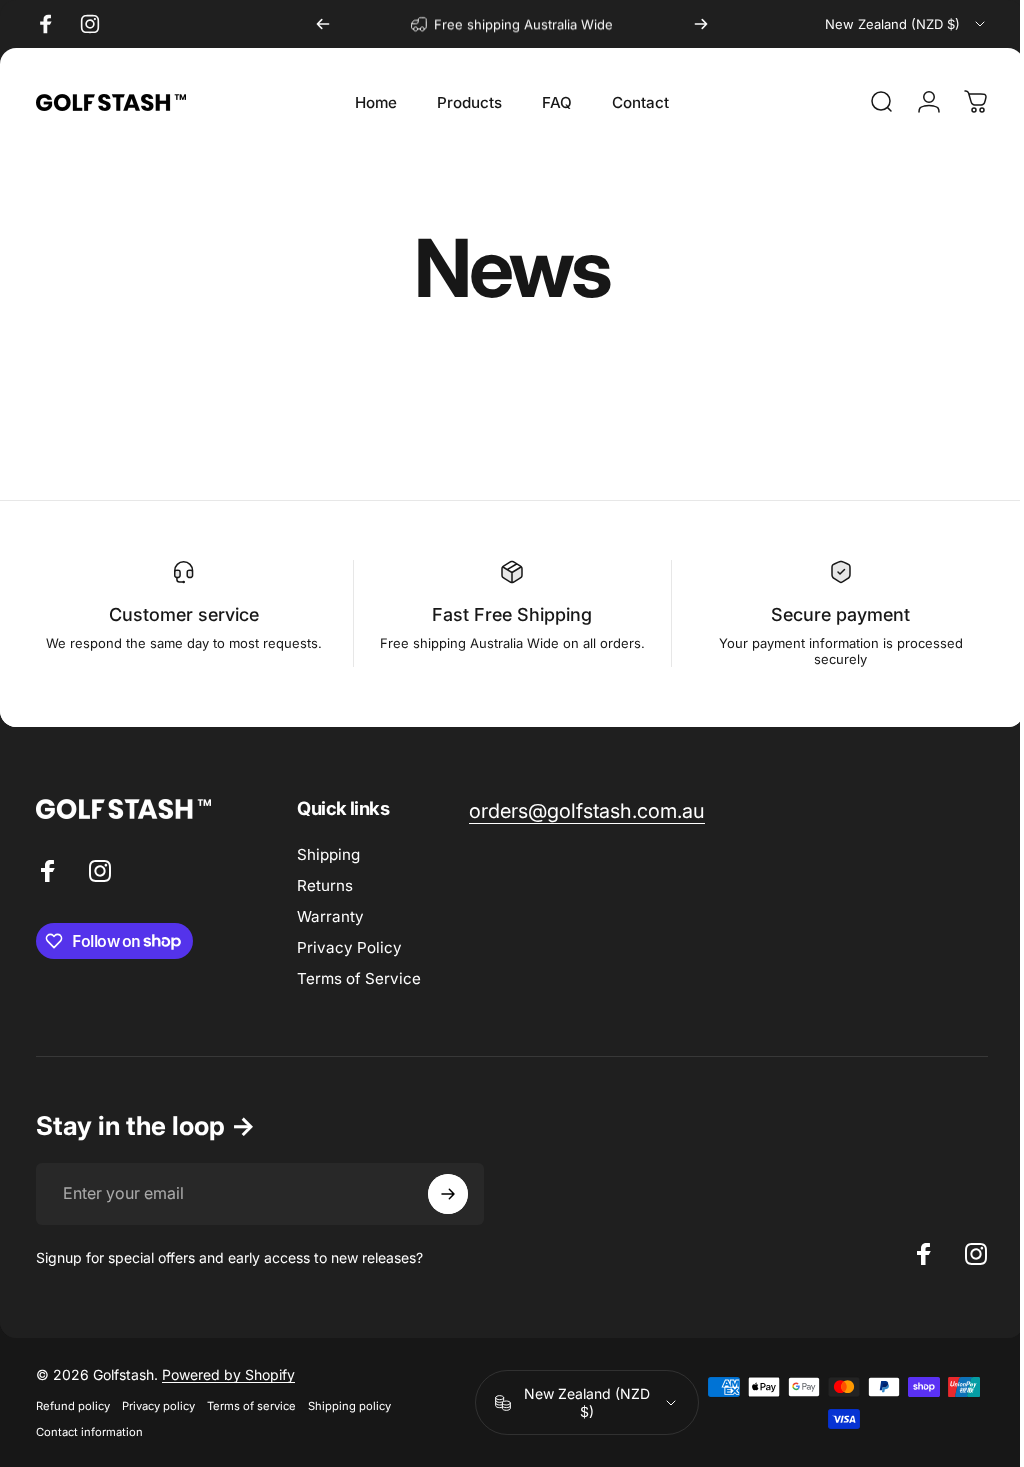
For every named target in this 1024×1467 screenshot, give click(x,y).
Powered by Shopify (228, 1374)
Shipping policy (349, 1406)
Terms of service (251, 1406)
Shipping (328, 854)
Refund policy (73, 1406)
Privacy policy (158, 1406)
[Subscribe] (448, 1194)
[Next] (701, 24)
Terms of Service (359, 978)
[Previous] (323, 24)
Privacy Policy (349, 947)
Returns (325, 885)
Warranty (330, 916)
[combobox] (906, 24)
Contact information (89, 1432)
